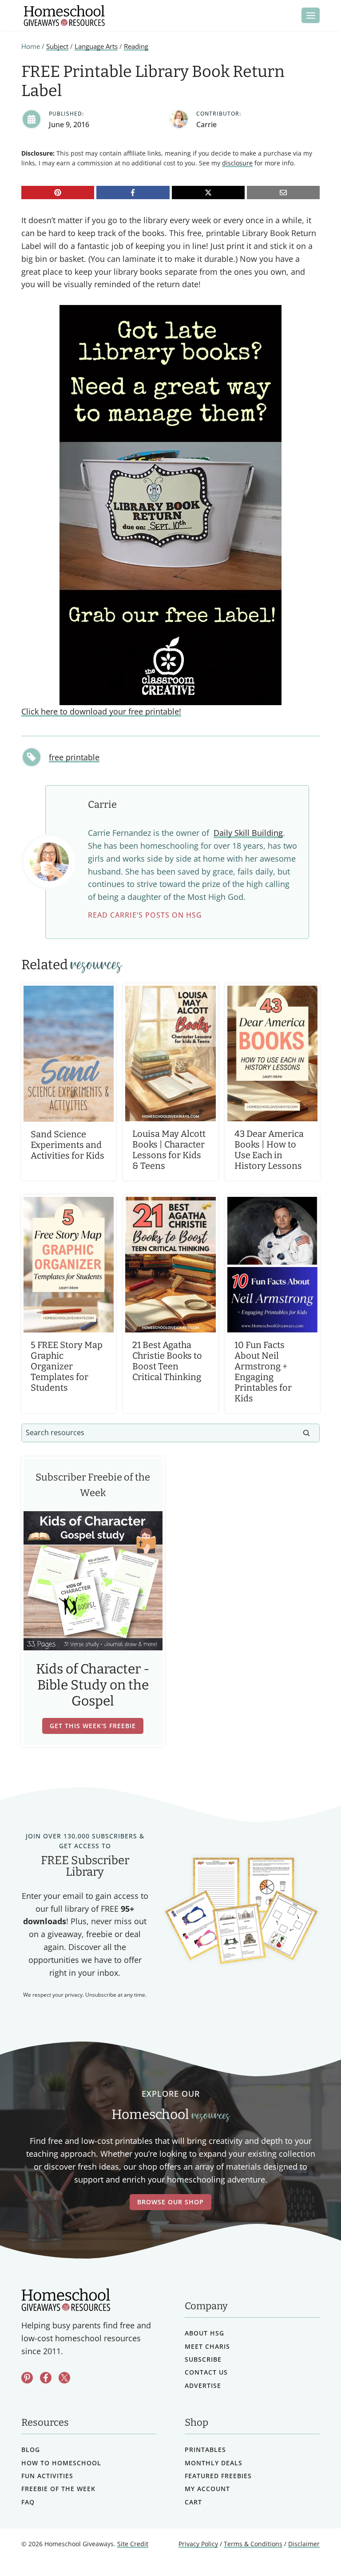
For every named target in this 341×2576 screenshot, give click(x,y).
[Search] (306, 1433)
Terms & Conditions (253, 2544)
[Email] (283, 193)
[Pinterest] (58, 193)
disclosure (237, 163)
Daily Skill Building (248, 833)
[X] (208, 193)
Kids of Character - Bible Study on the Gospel (93, 1685)
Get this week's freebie (93, 1726)
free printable (74, 757)
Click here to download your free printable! (101, 711)
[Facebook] (133, 193)
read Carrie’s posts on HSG (145, 915)
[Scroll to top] (311, 2550)
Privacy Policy (198, 2544)
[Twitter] (64, 2378)
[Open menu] (311, 15)
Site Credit (133, 2544)
